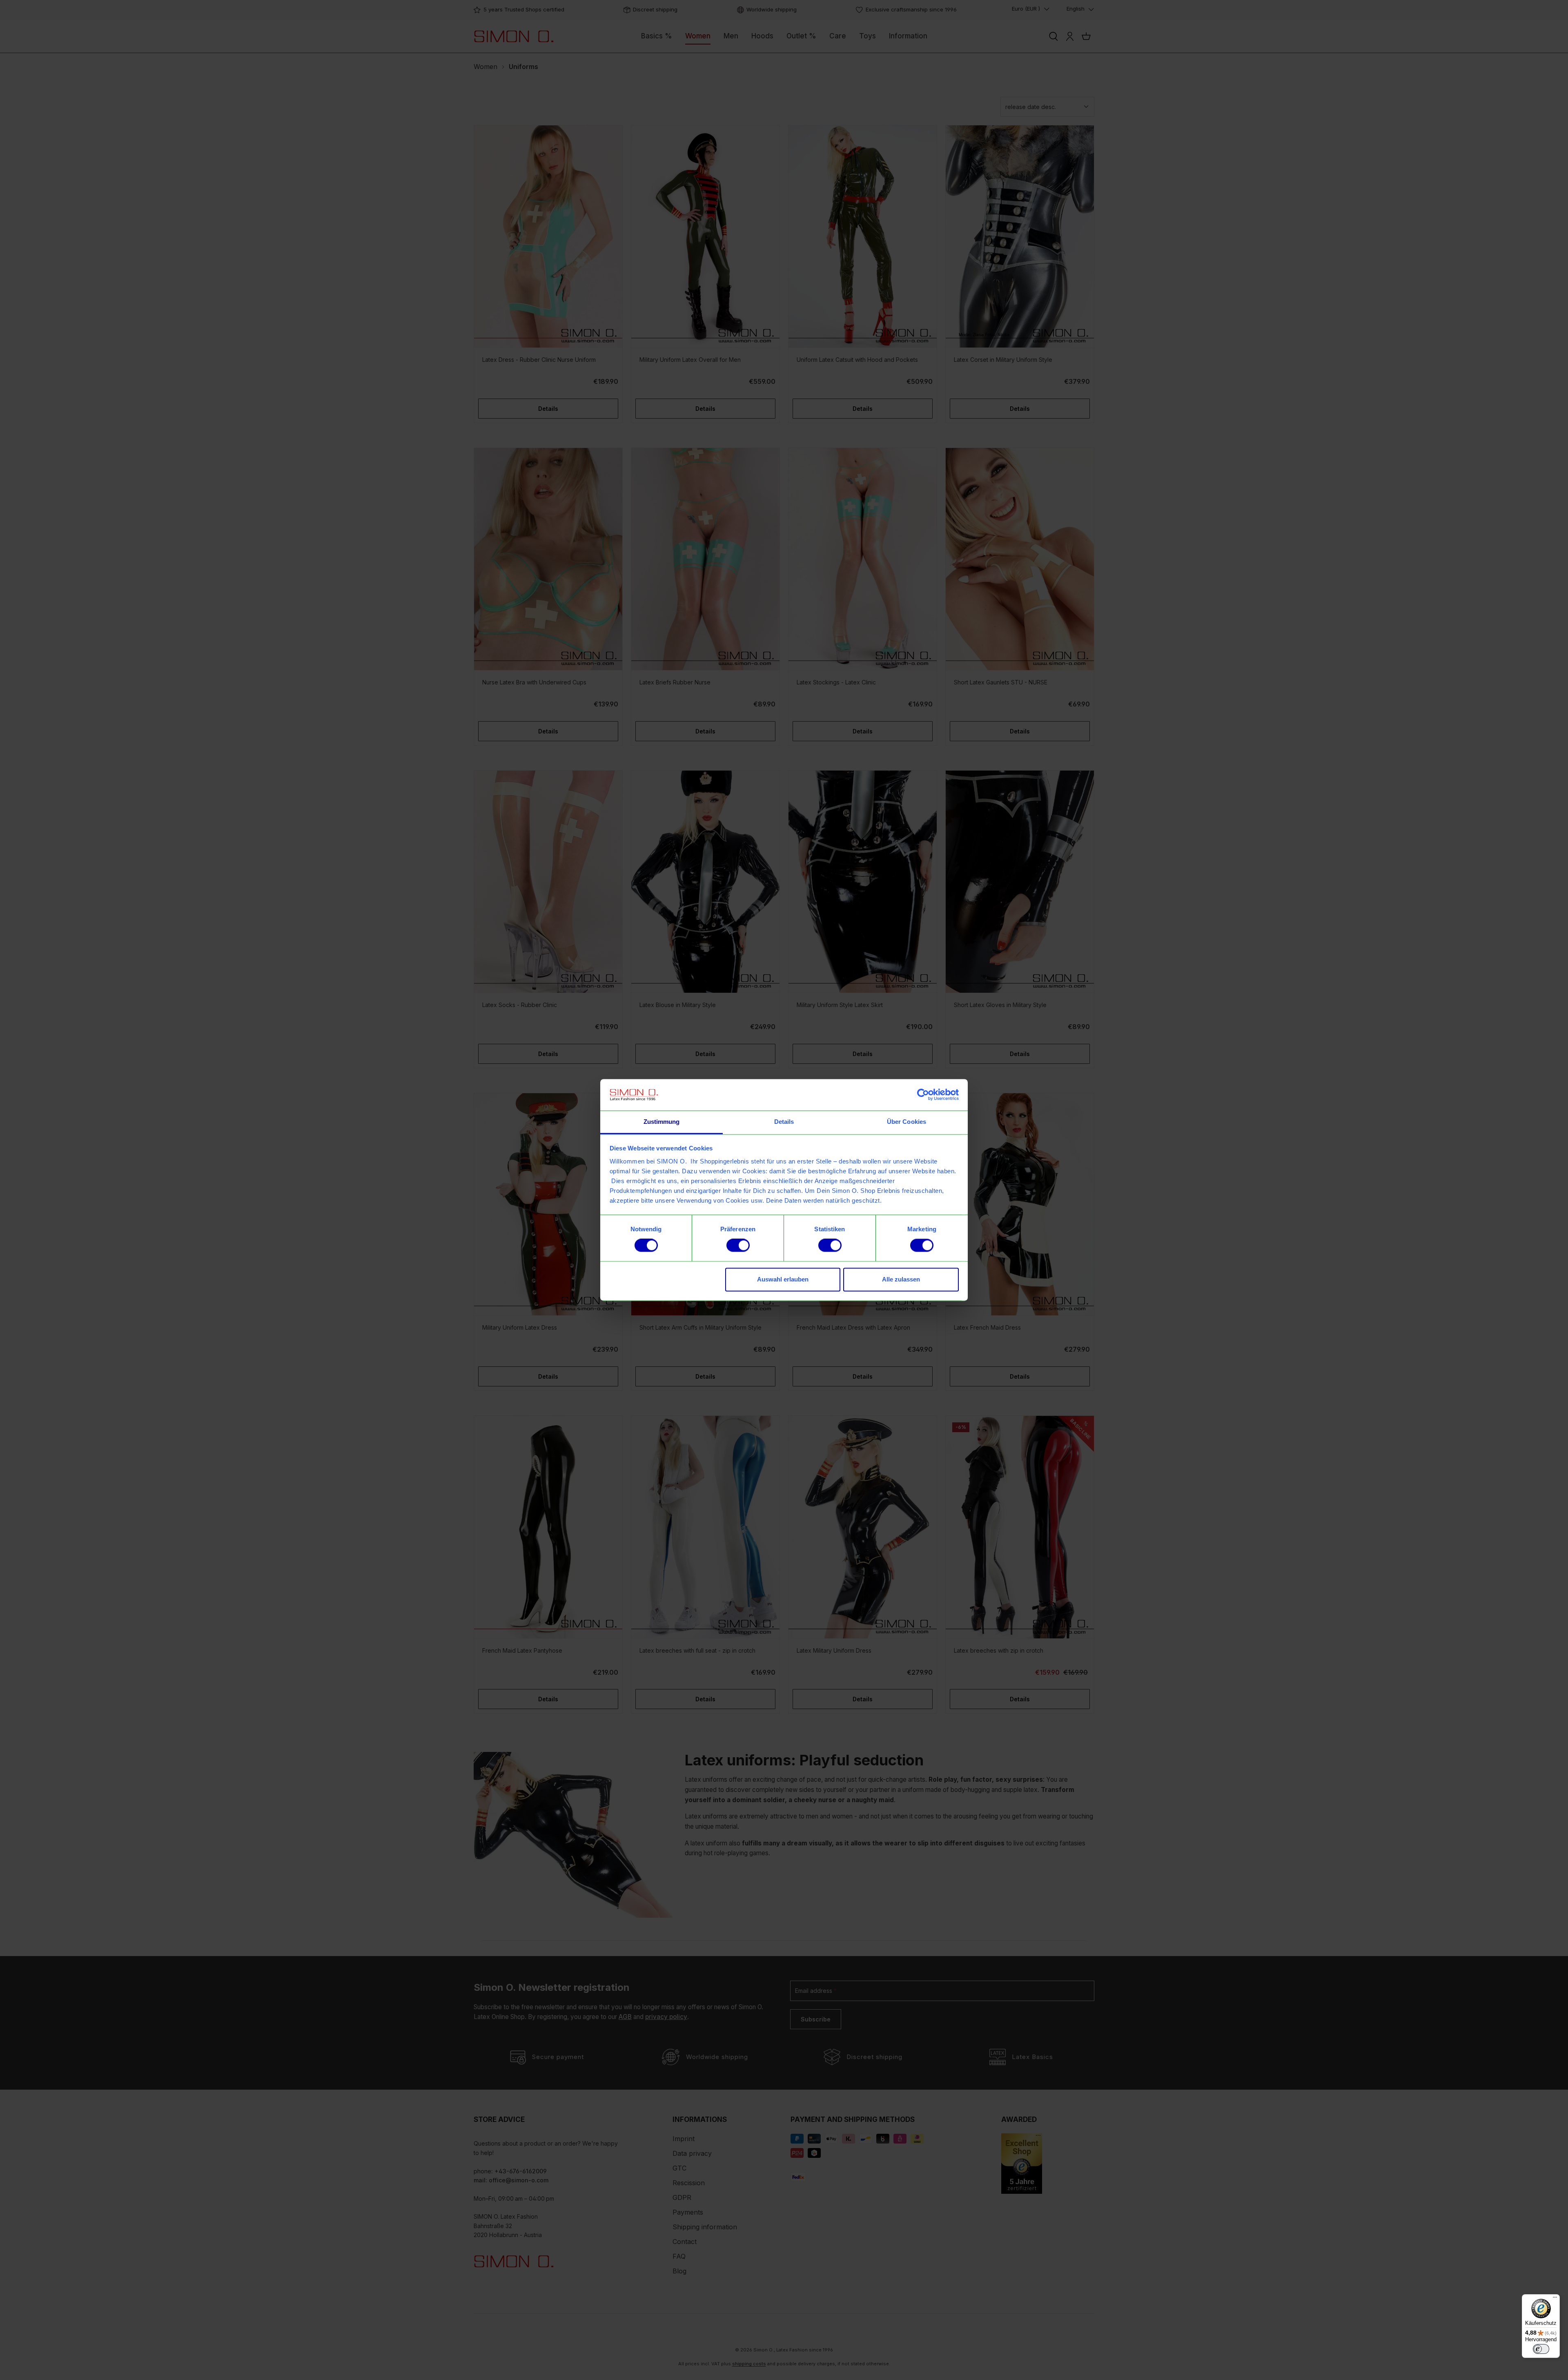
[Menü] (1555, 2299)
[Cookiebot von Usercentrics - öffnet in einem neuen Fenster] (923, 1095)
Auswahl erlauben (783, 1279)
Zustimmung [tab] (662, 1122)
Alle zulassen (901, 1279)
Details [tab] (784, 1122)
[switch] (738, 1246)
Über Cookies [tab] (906, 1122)
